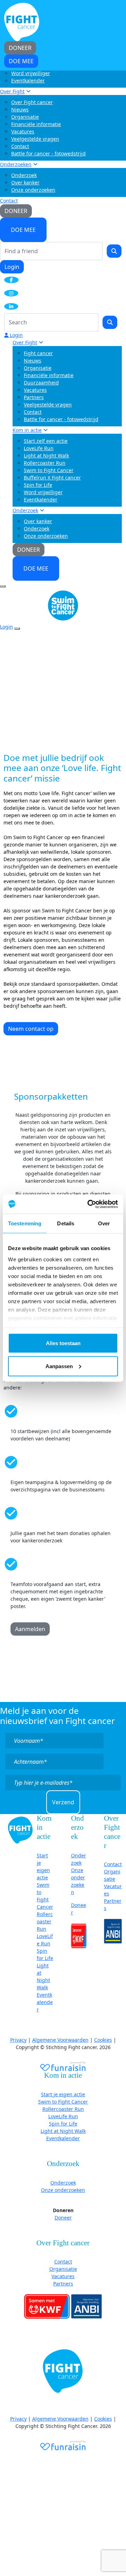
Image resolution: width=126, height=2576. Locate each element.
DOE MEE (23, 230)
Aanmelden (30, 1629)
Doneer (63, 2218)
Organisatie (25, 117)
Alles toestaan (63, 1343)
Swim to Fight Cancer (49, 470)
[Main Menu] (3, 586)
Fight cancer (38, 353)
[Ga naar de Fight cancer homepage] (20, 1830)
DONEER (16, 211)
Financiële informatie (36, 124)
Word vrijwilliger (31, 73)
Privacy (18, 2040)
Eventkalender (28, 80)
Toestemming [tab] (25, 1223)
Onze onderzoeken (33, 190)
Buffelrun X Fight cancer (52, 478)
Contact (20, 146)
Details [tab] (66, 1223)
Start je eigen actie (63, 2094)
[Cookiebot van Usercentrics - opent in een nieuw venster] (89, 1204)
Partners (34, 397)
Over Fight (12, 91)
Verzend (63, 1802)
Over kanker (25, 182)
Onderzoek (24, 175)
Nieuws (20, 109)
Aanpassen (59, 1366)
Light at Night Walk (46, 456)
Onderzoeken (16, 164)
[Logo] (22, 21)
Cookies (103, 2040)
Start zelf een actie (46, 441)
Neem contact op (31, 1029)
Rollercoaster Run (45, 463)
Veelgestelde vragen (35, 139)
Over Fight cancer (32, 102)
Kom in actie (27, 430)
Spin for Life (38, 485)
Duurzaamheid (41, 383)
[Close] (17, 629)
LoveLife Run (39, 448)
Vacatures (23, 131)
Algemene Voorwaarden (60, 2040)
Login (12, 267)
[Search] (114, 251)
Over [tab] (104, 1223)
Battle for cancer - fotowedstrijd (48, 153)
